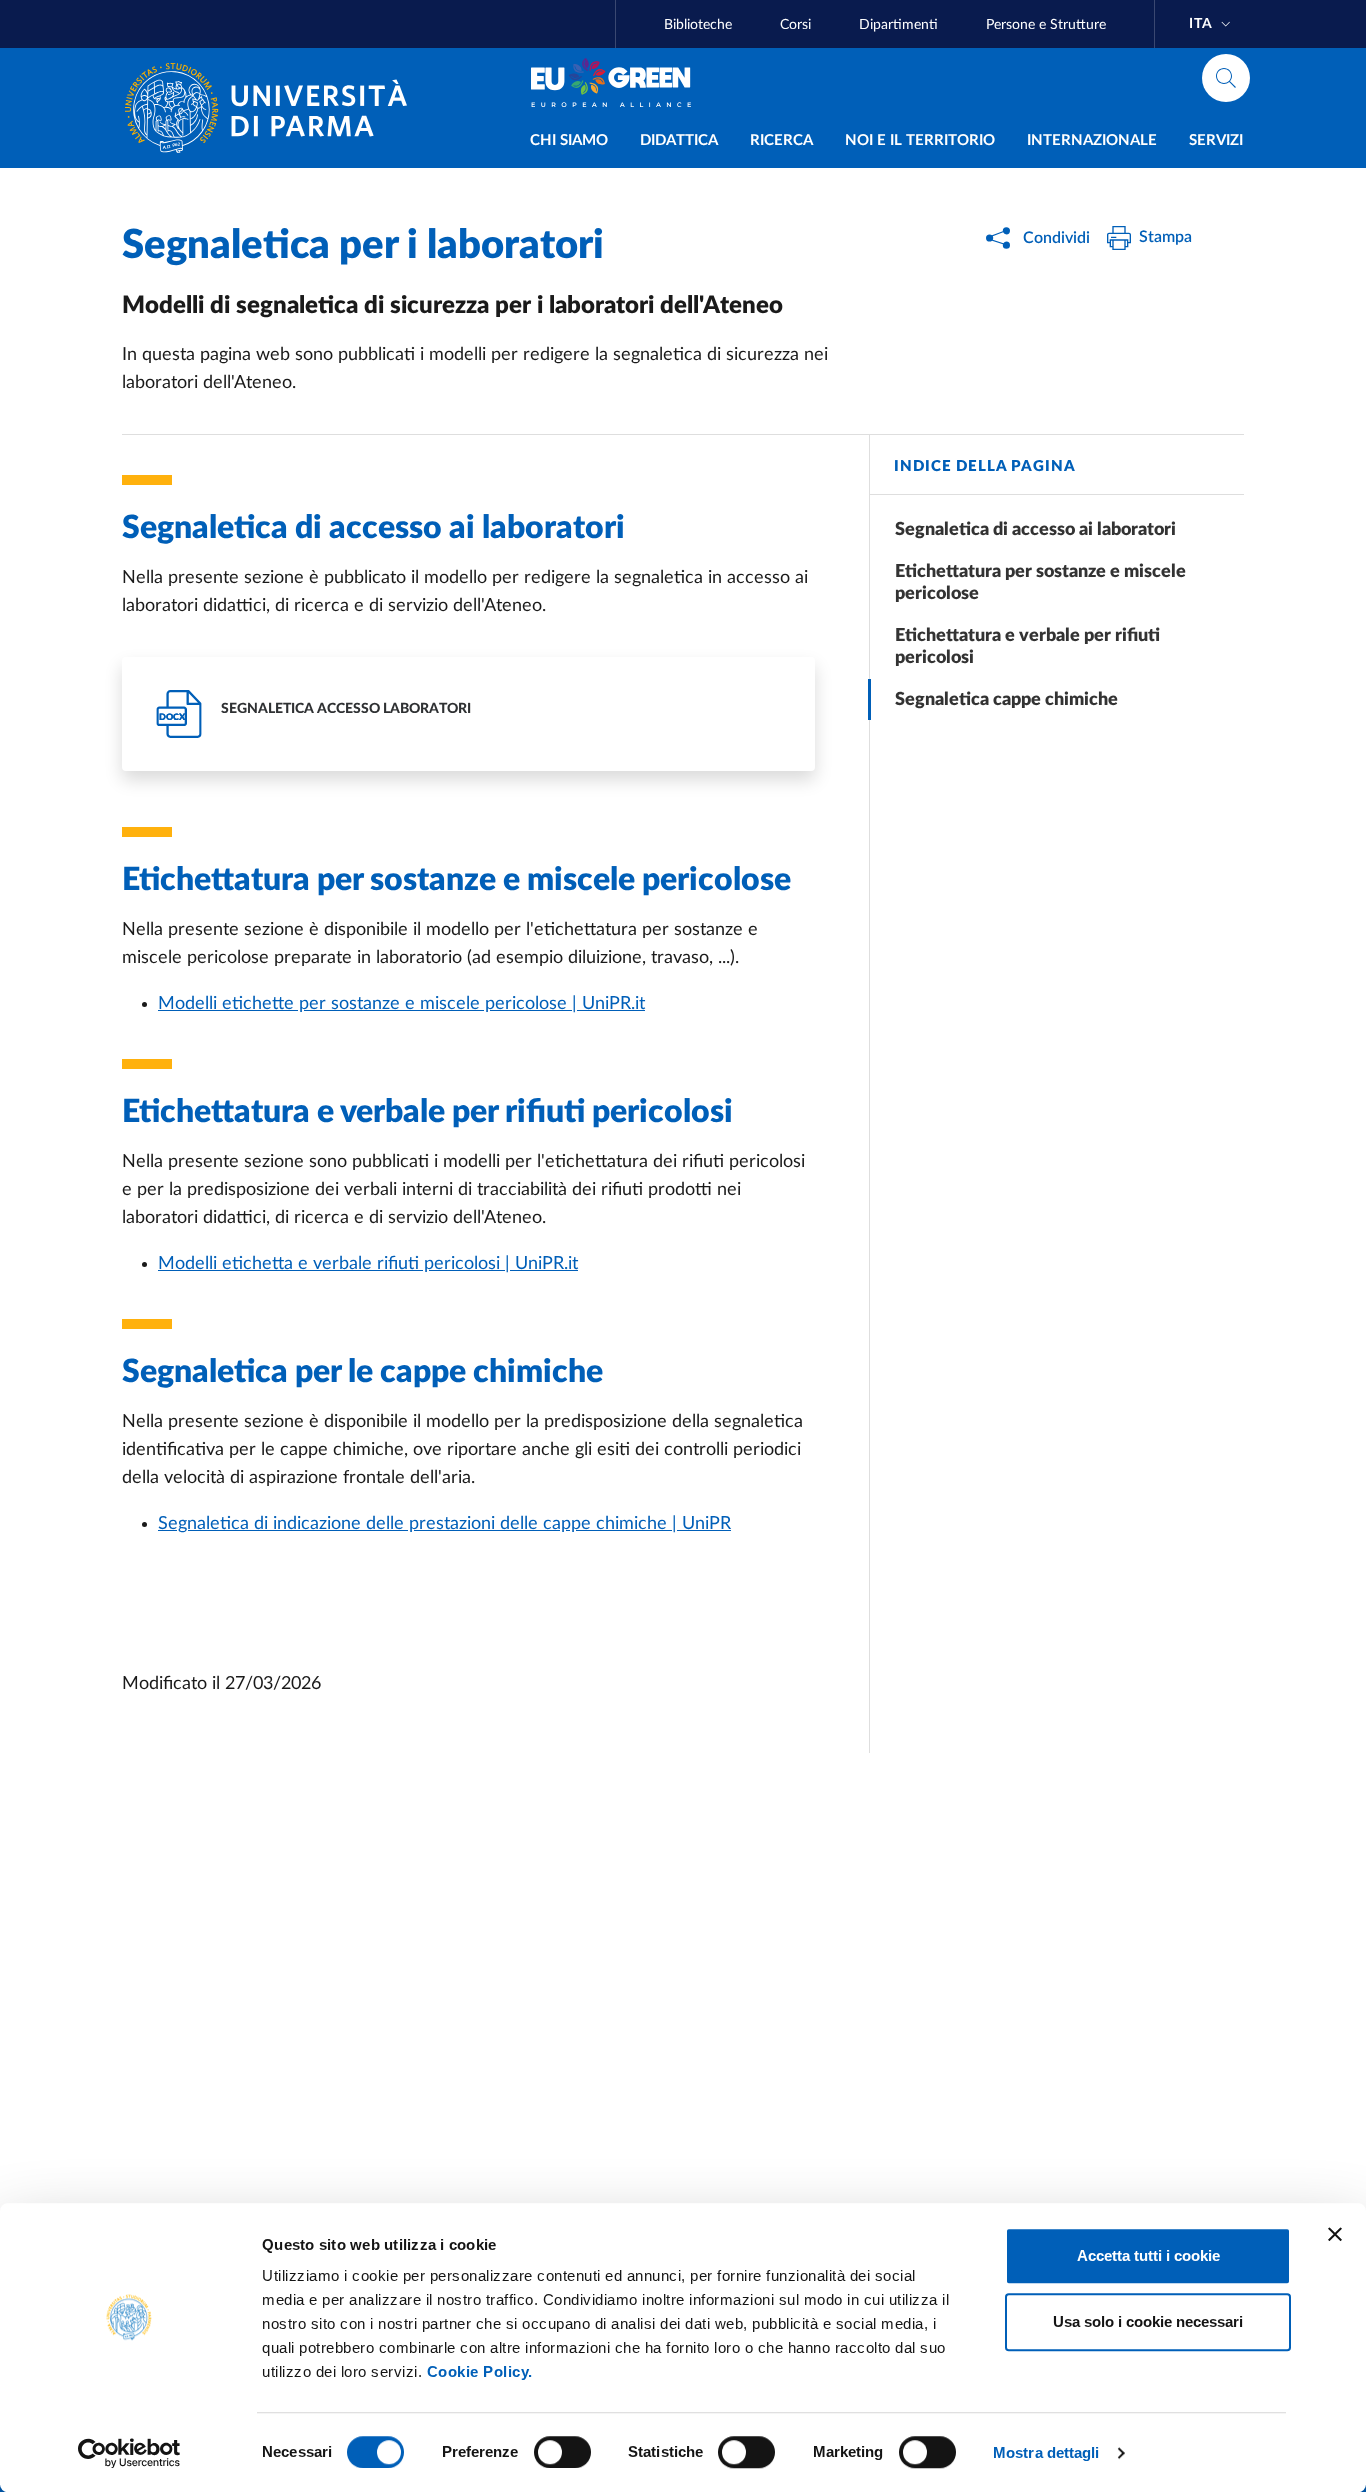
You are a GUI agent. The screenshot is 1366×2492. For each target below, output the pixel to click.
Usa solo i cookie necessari (1148, 2321)
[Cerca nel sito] (1226, 78)
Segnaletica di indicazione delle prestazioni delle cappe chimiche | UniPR (444, 1524)
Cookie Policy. (480, 2371)
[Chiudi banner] (1335, 2234)
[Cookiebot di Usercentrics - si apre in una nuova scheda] (129, 2453)
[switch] (562, 2452)
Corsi (795, 25)
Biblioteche (698, 25)
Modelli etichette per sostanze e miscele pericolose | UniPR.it (401, 1004)
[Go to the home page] (274, 108)
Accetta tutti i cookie (1148, 2255)
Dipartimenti (898, 25)
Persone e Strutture (1046, 25)
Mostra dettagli (1046, 2452)
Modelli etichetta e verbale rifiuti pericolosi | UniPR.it (368, 1264)
